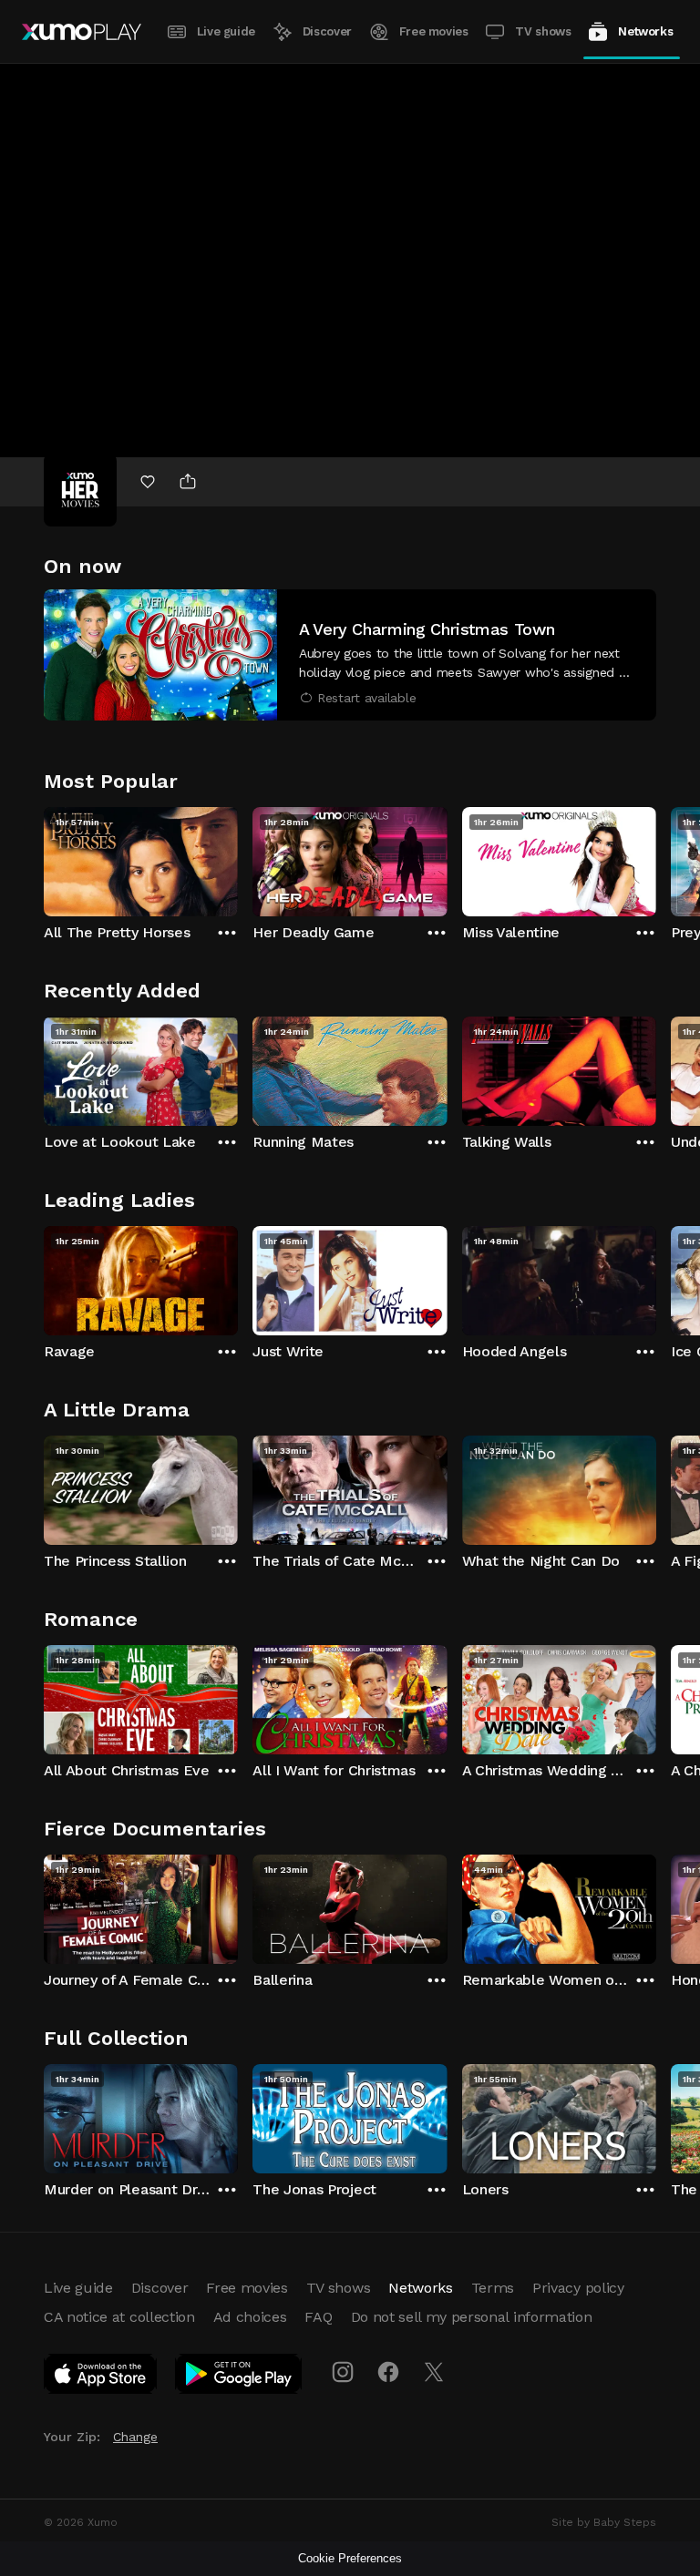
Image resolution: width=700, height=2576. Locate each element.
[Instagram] (343, 2372)
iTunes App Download (101, 2377)
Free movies (434, 31)
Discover (327, 31)
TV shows (543, 31)
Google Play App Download (239, 2377)
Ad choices (250, 2317)
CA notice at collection (119, 2317)
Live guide (226, 31)
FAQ (318, 2317)
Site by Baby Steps (604, 2522)
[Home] (82, 32)
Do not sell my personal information (472, 2317)
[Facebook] (388, 2372)
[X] (434, 2372)
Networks (645, 31)
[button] (350, 655)
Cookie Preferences (350, 2558)
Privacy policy (578, 2288)
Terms (493, 2288)
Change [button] (135, 2437)
